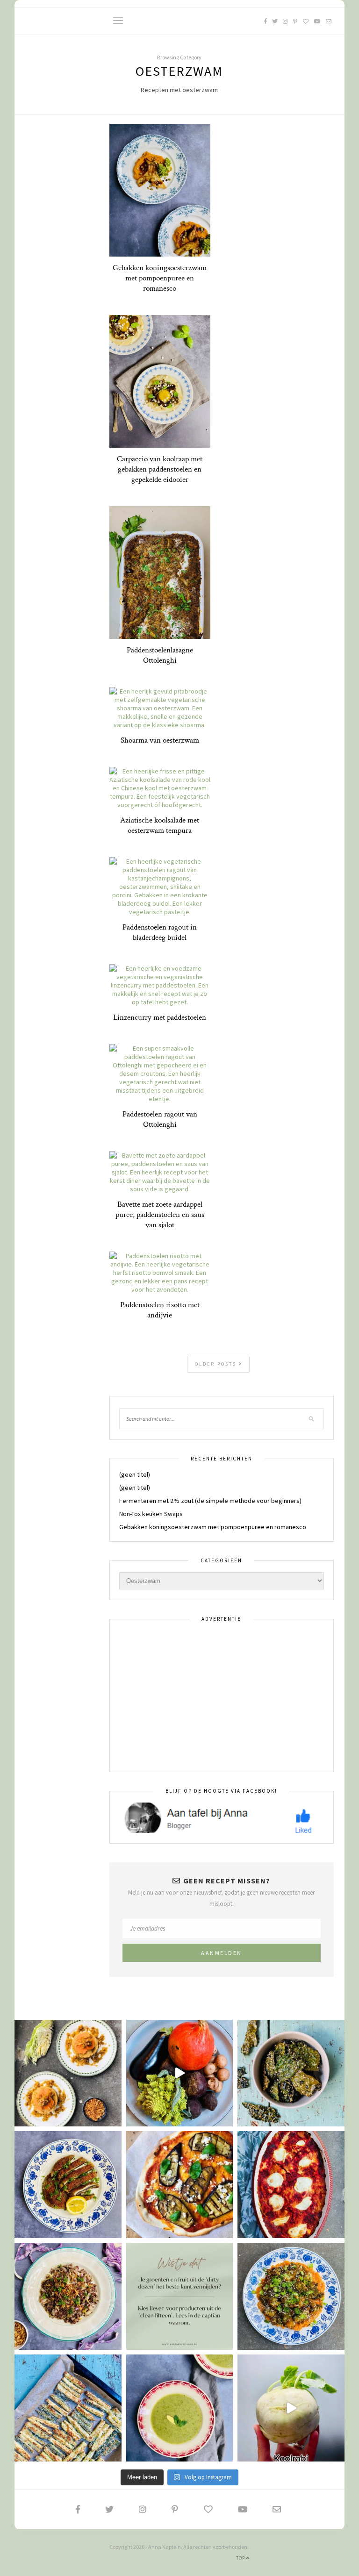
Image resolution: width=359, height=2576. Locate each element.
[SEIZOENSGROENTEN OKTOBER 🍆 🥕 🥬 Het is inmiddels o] (180, 2073)
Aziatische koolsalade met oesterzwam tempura (160, 825)
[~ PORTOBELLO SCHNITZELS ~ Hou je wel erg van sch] (68, 2185)
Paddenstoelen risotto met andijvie (160, 1310)
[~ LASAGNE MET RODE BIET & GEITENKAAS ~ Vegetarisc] (291, 2185)
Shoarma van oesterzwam (160, 740)
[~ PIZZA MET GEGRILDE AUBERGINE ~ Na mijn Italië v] (180, 2185)
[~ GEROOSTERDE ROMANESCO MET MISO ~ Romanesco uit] (291, 2296)
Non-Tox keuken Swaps (151, 1514)
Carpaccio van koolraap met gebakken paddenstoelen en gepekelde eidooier (160, 469)
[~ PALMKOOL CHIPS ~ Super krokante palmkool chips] (291, 2073)
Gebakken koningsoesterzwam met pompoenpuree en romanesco (160, 278)
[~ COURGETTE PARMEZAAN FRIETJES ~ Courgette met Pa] (68, 2408)
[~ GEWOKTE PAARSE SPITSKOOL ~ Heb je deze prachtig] (68, 2296)
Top (241, 2558)
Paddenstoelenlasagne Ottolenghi (160, 655)
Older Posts (217, 1364)
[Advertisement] (222, 1696)
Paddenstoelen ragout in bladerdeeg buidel (160, 932)
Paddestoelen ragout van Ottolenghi (160, 1119)
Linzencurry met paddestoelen (160, 1017)
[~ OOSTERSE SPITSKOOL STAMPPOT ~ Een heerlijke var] (68, 2073)
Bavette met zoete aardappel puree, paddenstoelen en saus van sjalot (160, 1215)
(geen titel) (135, 1474)
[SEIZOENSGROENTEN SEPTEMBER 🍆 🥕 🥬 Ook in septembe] (291, 2408)
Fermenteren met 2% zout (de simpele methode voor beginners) (210, 1501)
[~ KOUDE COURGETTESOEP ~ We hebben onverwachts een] (180, 2408)
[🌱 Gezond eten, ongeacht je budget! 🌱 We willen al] (180, 2296)
